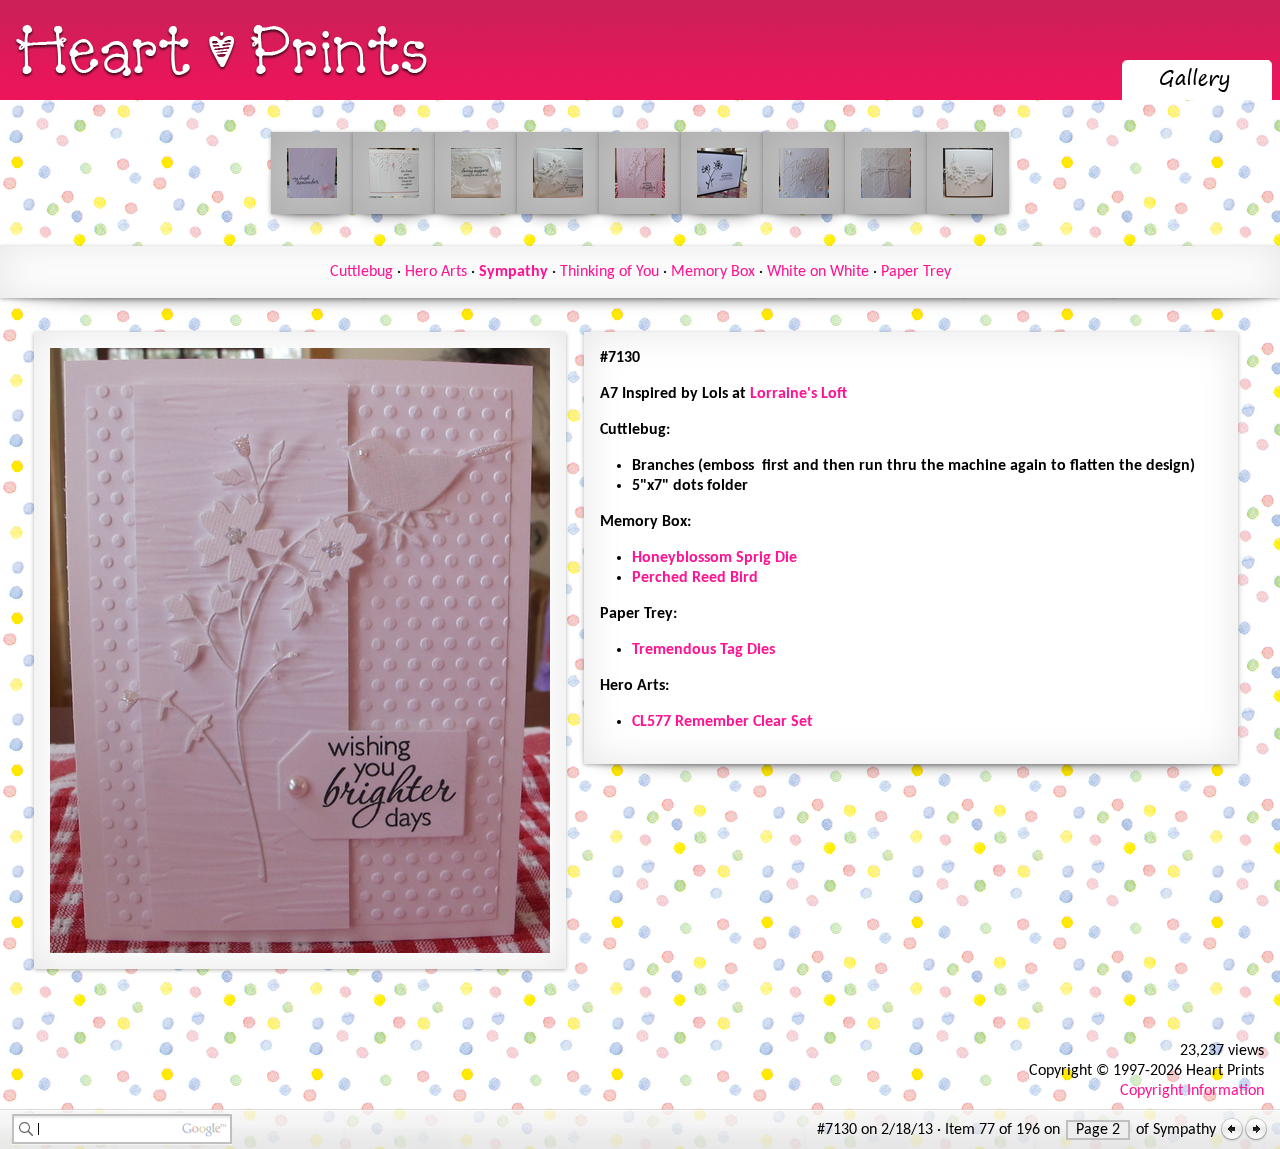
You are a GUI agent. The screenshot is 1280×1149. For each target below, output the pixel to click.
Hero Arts (436, 272)
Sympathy (513, 272)
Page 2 (1098, 1130)
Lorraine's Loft (798, 394)
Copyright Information (1192, 1091)
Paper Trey (916, 272)
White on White (818, 272)
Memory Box (713, 272)
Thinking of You (609, 272)
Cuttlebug (361, 272)
